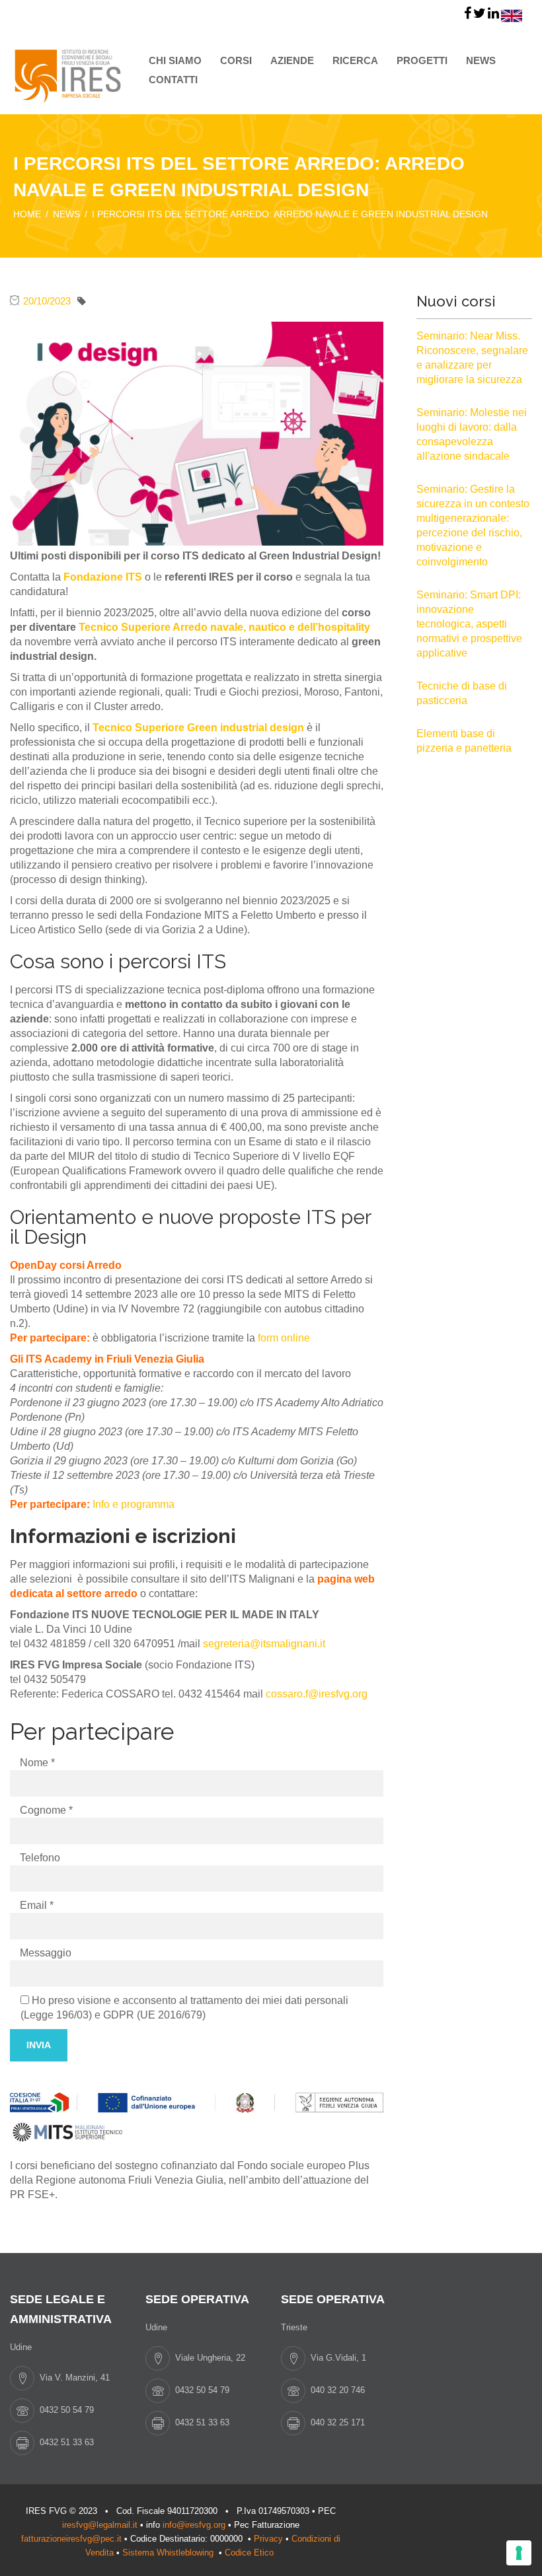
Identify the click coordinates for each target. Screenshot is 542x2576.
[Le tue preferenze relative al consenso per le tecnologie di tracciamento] (519, 2553)
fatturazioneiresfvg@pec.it (71, 2539)
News (481, 60)
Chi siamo (175, 60)
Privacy (268, 2539)
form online (284, 1338)
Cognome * (46, 1810)
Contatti (173, 80)
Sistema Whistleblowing (169, 2553)
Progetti (422, 60)
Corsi (236, 60)
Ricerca (355, 60)
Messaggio (46, 1953)
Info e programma (134, 1504)
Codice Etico (251, 2553)
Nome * (37, 1763)
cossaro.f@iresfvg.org (317, 1694)
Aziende (292, 60)
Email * (37, 1905)
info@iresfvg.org (194, 2525)
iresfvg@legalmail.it (100, 2525)
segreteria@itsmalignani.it (264, 1644)
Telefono (40, 1858)
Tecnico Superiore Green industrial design (198, 728)
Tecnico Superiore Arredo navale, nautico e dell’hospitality (224, 627)
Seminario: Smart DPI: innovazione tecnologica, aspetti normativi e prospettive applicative (469, 624)
